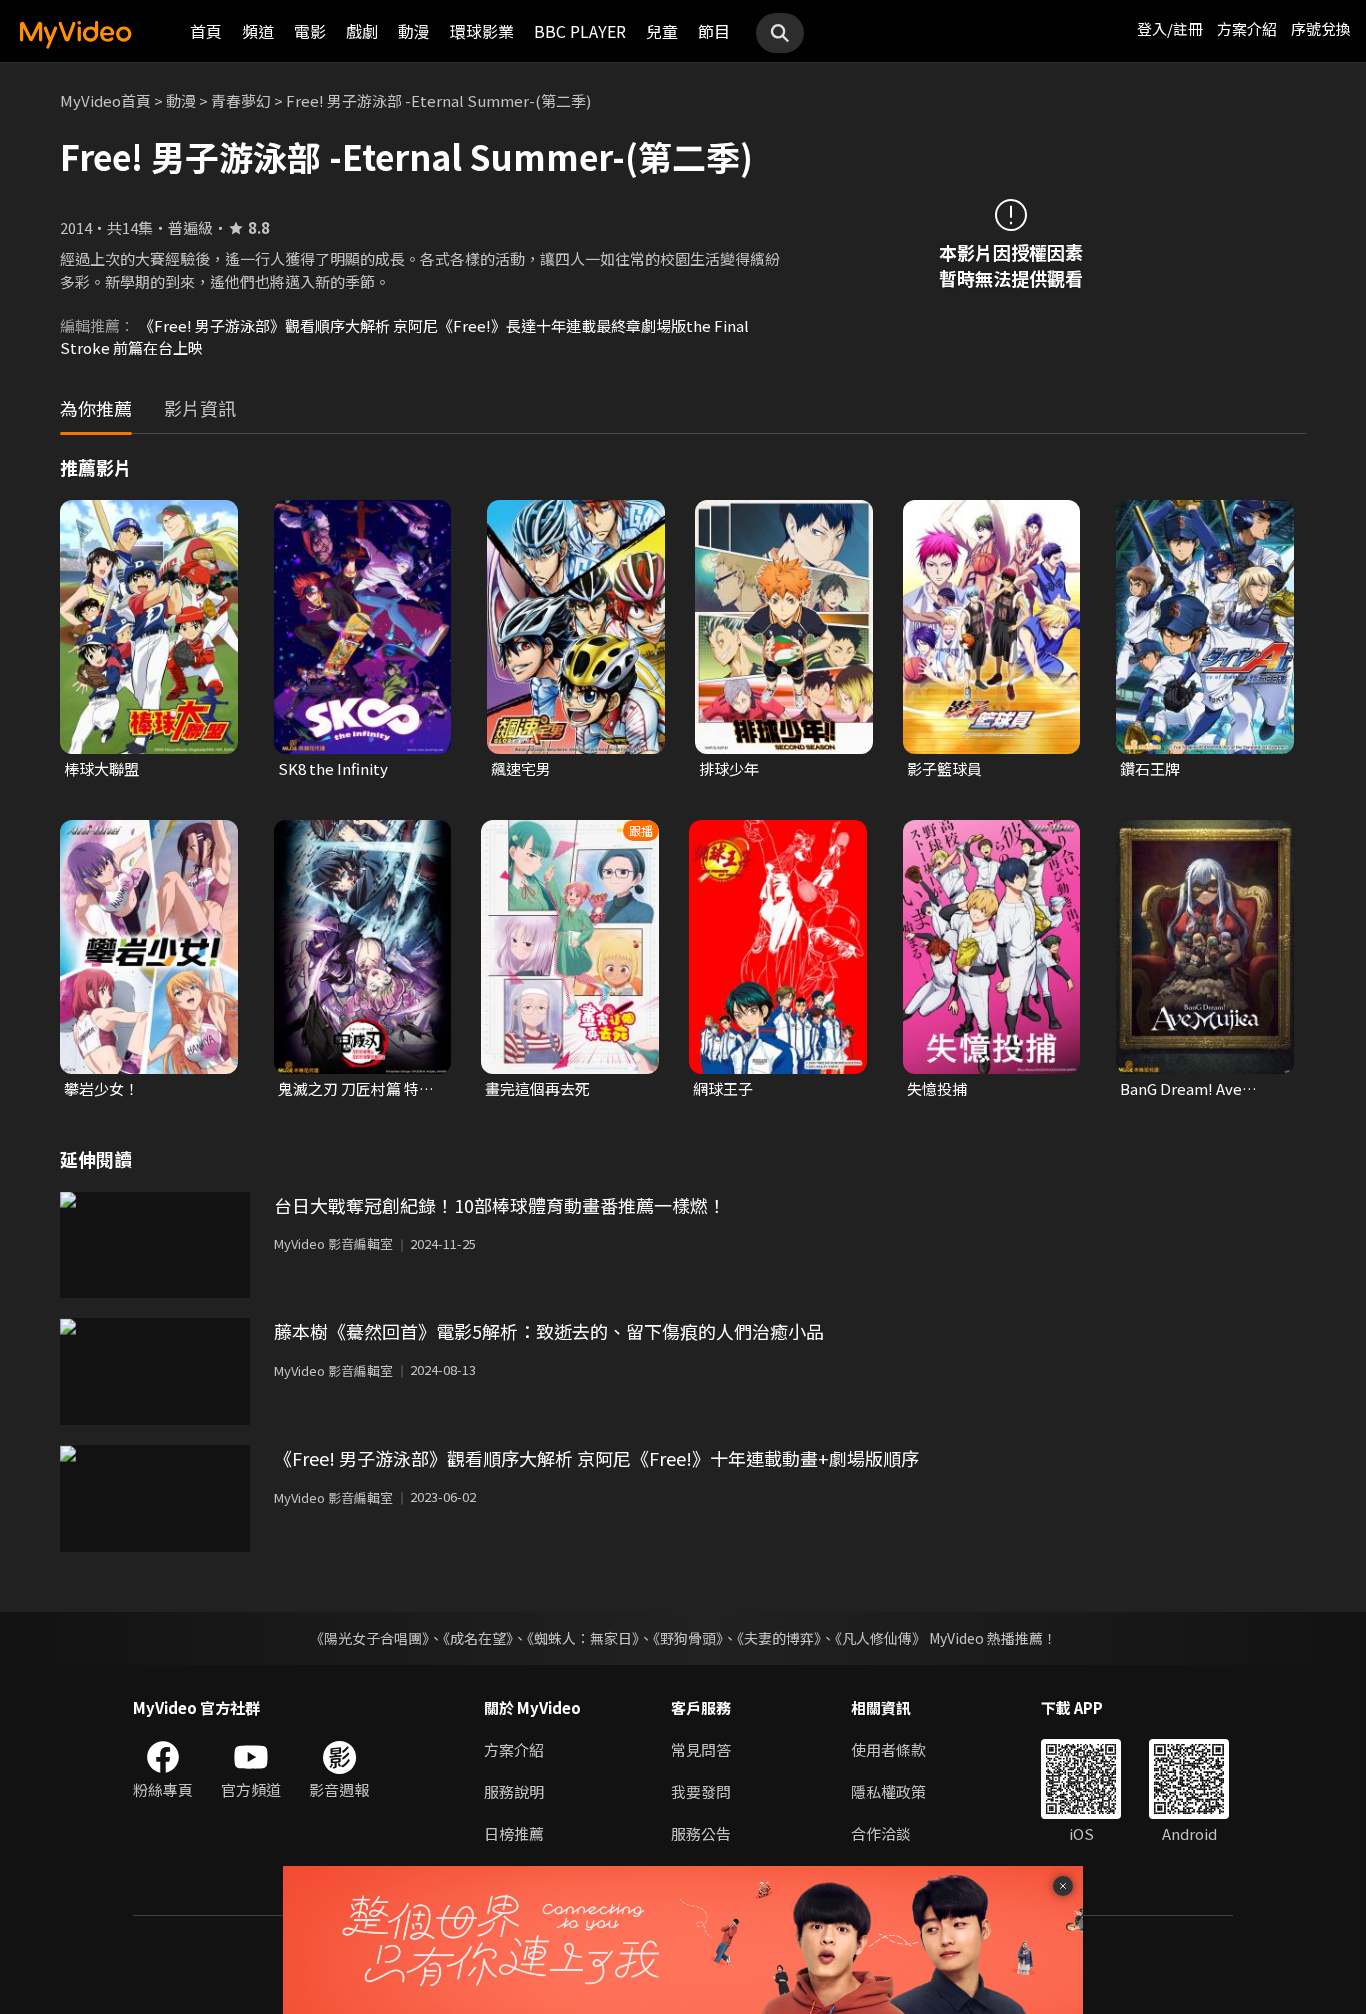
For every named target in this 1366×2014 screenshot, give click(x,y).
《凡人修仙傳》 (880, 1638)
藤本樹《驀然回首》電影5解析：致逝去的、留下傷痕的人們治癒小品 (549, 1331)
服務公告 (701, 1833)
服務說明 (514, 1791)
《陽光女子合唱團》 (369, 1638)
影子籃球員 (944, 768)
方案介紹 (1247, 28)
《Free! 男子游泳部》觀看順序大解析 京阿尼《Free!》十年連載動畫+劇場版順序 (596, 1458)
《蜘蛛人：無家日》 (583, 1638)
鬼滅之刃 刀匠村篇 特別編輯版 (356, 1089)
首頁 (206, 31)
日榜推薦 (514, 1833)
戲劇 (362, 31)
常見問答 (701, 1749)
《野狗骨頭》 (688, 1638)
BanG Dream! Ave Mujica (1181, 1089)
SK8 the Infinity (333, 768)
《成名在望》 (478, 1638)
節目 (714, 31)
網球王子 (723, 1088)
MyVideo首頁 (105, 100)
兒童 (662, 31)
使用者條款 (888, 1749)
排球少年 (729, 768)
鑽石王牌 (1150, 768)
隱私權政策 (888, 1791)
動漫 (414, 31)
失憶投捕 (937, 1088)
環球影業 (482, 31)
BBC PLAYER (580, 31)
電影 (310, 31)
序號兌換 (1321, 28)
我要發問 (701, 1791)
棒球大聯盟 (101, 768)
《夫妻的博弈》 (779, 1638)
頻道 (258, 31)
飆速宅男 (521, 768)
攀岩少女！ (101, 1088)
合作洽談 (881, 1833)
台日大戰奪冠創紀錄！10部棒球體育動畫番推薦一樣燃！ (500, 1205)
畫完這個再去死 (537, 1088)
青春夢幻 (241, 100)
